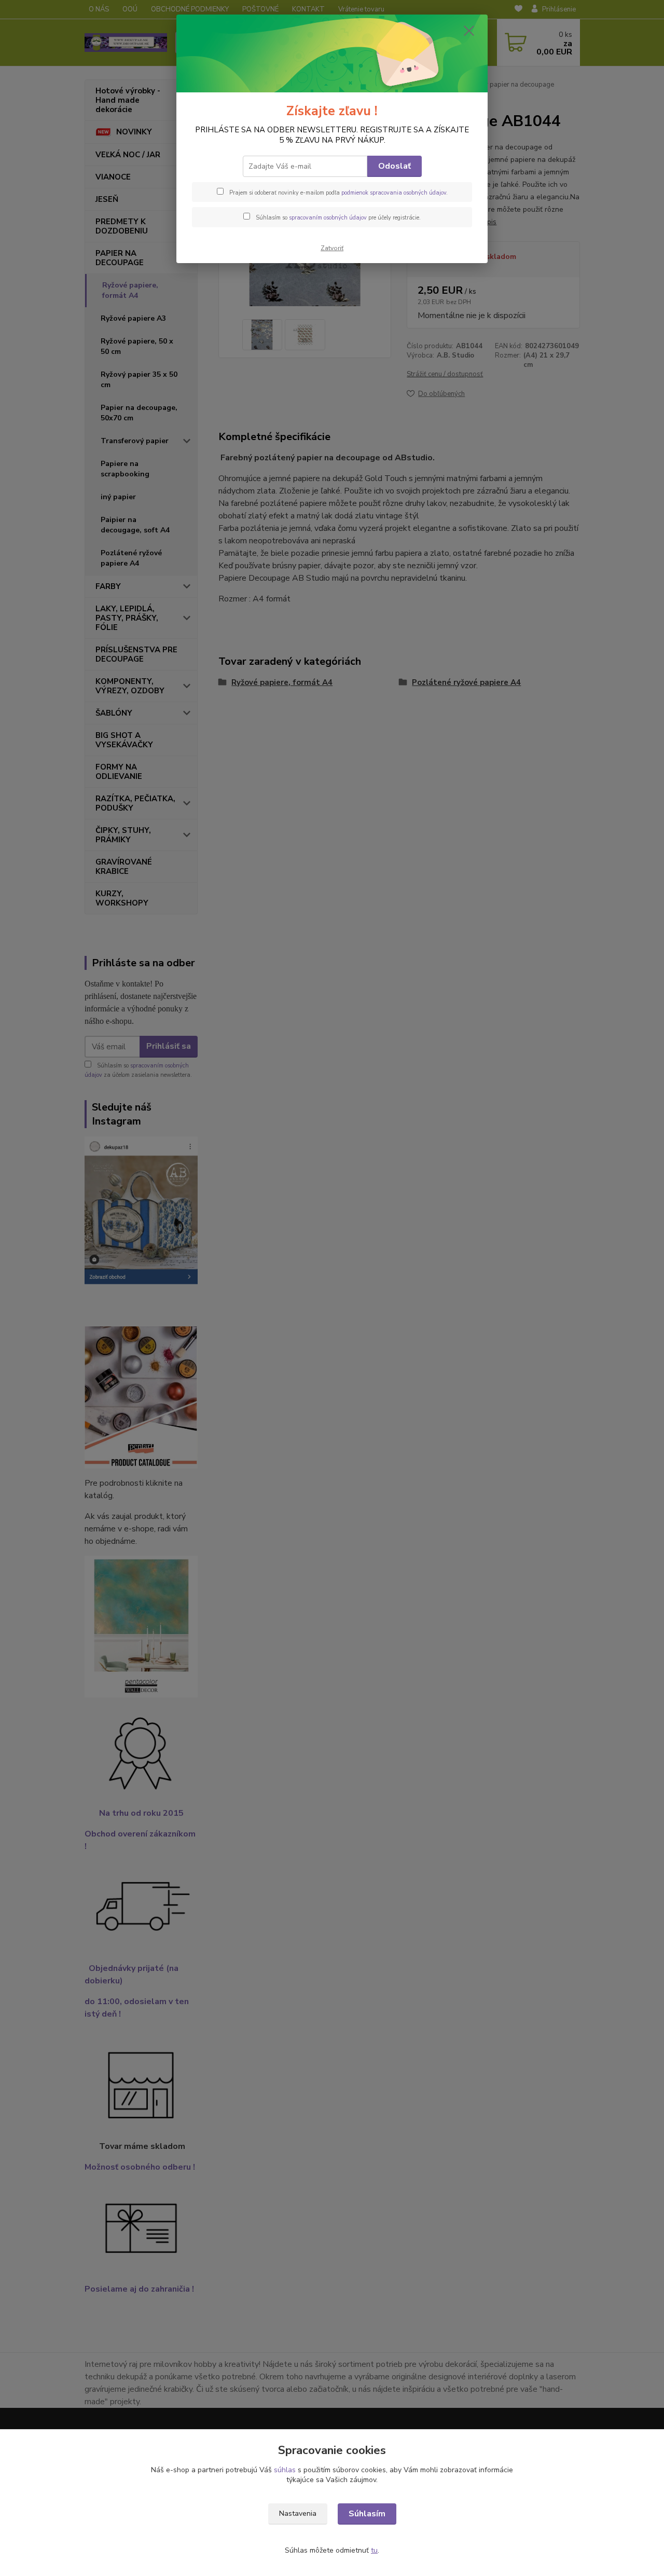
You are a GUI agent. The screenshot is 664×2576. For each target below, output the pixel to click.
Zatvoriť (332, 248)
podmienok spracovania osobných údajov (394, 193)
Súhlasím (367, 2514)
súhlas (285, 2470)
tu (374, 2550)
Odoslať (395, 166)
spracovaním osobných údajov (328, 218)
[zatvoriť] (469, 31)
